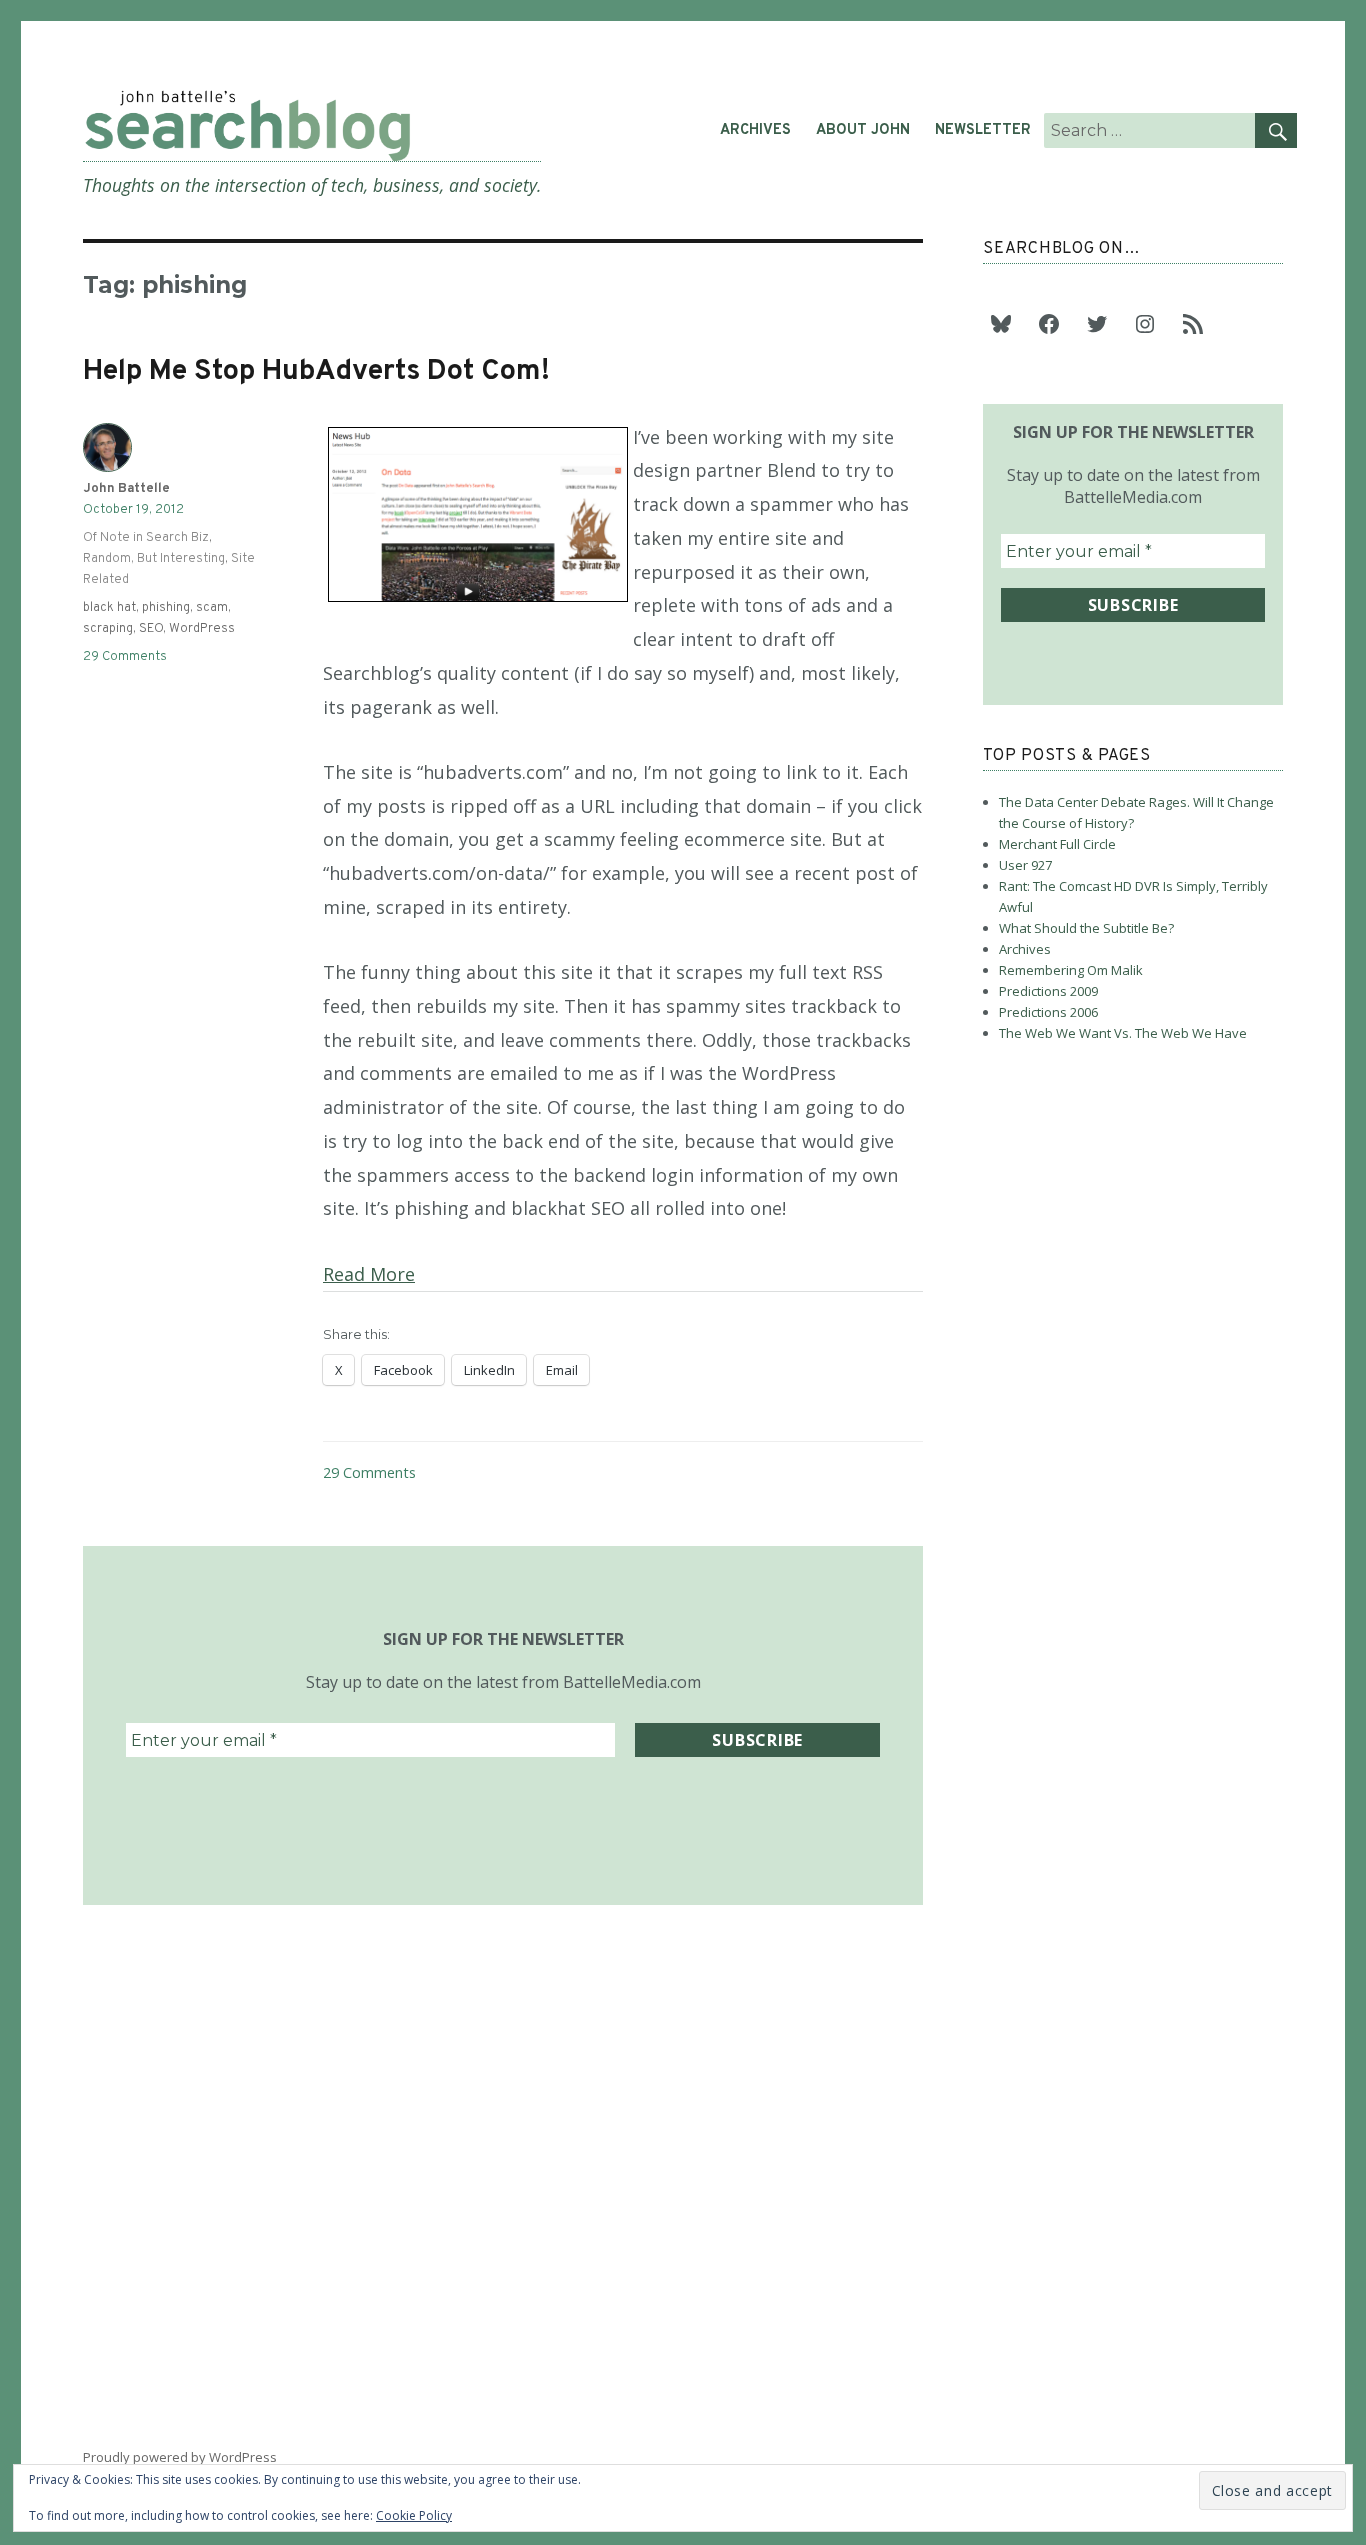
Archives (755, 130)
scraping (108, 629)
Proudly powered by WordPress (180, 2457)
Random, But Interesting (154, 559)
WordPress (202, 629)
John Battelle (126, 489)
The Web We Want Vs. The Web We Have (1123, 1033)
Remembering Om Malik (1071, 970)
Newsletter (983, 130)
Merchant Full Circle (1057, 844)
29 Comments (369, 1472)
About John (863, 130)
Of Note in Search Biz (146, 538)
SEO (151, 629)
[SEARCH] (1276, 130)
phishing (166, 608)
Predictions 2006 (1048, 1012)
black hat (109, 608)
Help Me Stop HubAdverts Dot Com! (316, 372)
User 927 (1025, 865)
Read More (369, 1274)
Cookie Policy (414, 2515)
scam (212, 608)
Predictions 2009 (1048, 991)
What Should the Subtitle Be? (1086, 928)
